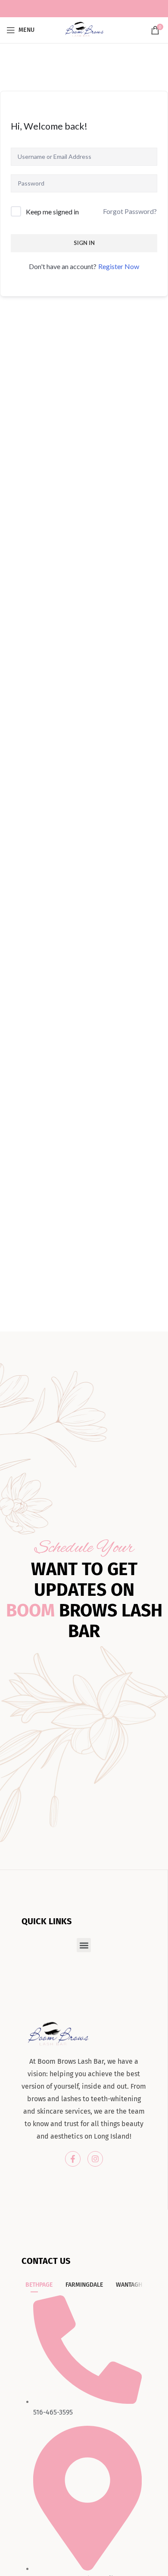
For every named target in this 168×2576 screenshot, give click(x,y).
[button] (84, 1945)
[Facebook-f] (73, 2159)
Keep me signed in (52, 212)
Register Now (119, 266)
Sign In (84, 243)
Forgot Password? (130, 211)
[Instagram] (95, 2159)
